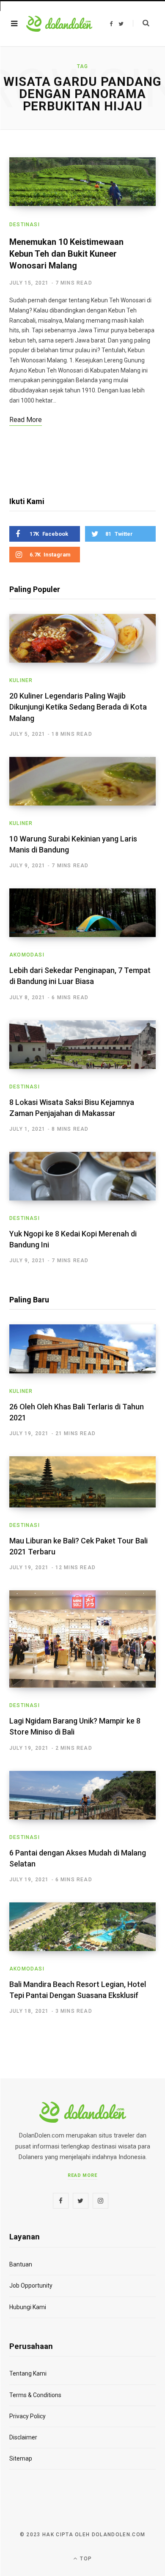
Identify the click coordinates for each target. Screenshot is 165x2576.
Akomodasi (27, 955)
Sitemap (21, 2458)
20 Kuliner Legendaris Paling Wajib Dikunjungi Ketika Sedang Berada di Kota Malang (78, 707)
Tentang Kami (28, 2373)
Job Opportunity (31, 2286)
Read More (83, 2175)
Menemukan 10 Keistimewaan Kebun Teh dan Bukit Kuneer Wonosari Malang (66, 254)
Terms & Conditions (35, 2395)
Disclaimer (23, 2437)
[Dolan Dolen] (59, 24)
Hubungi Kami (28, 2307)
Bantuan (21, 2264)
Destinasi (25, 225)
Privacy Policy (27, 2416)
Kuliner (21, 680)
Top (85, 2559)
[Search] (141, 23)
